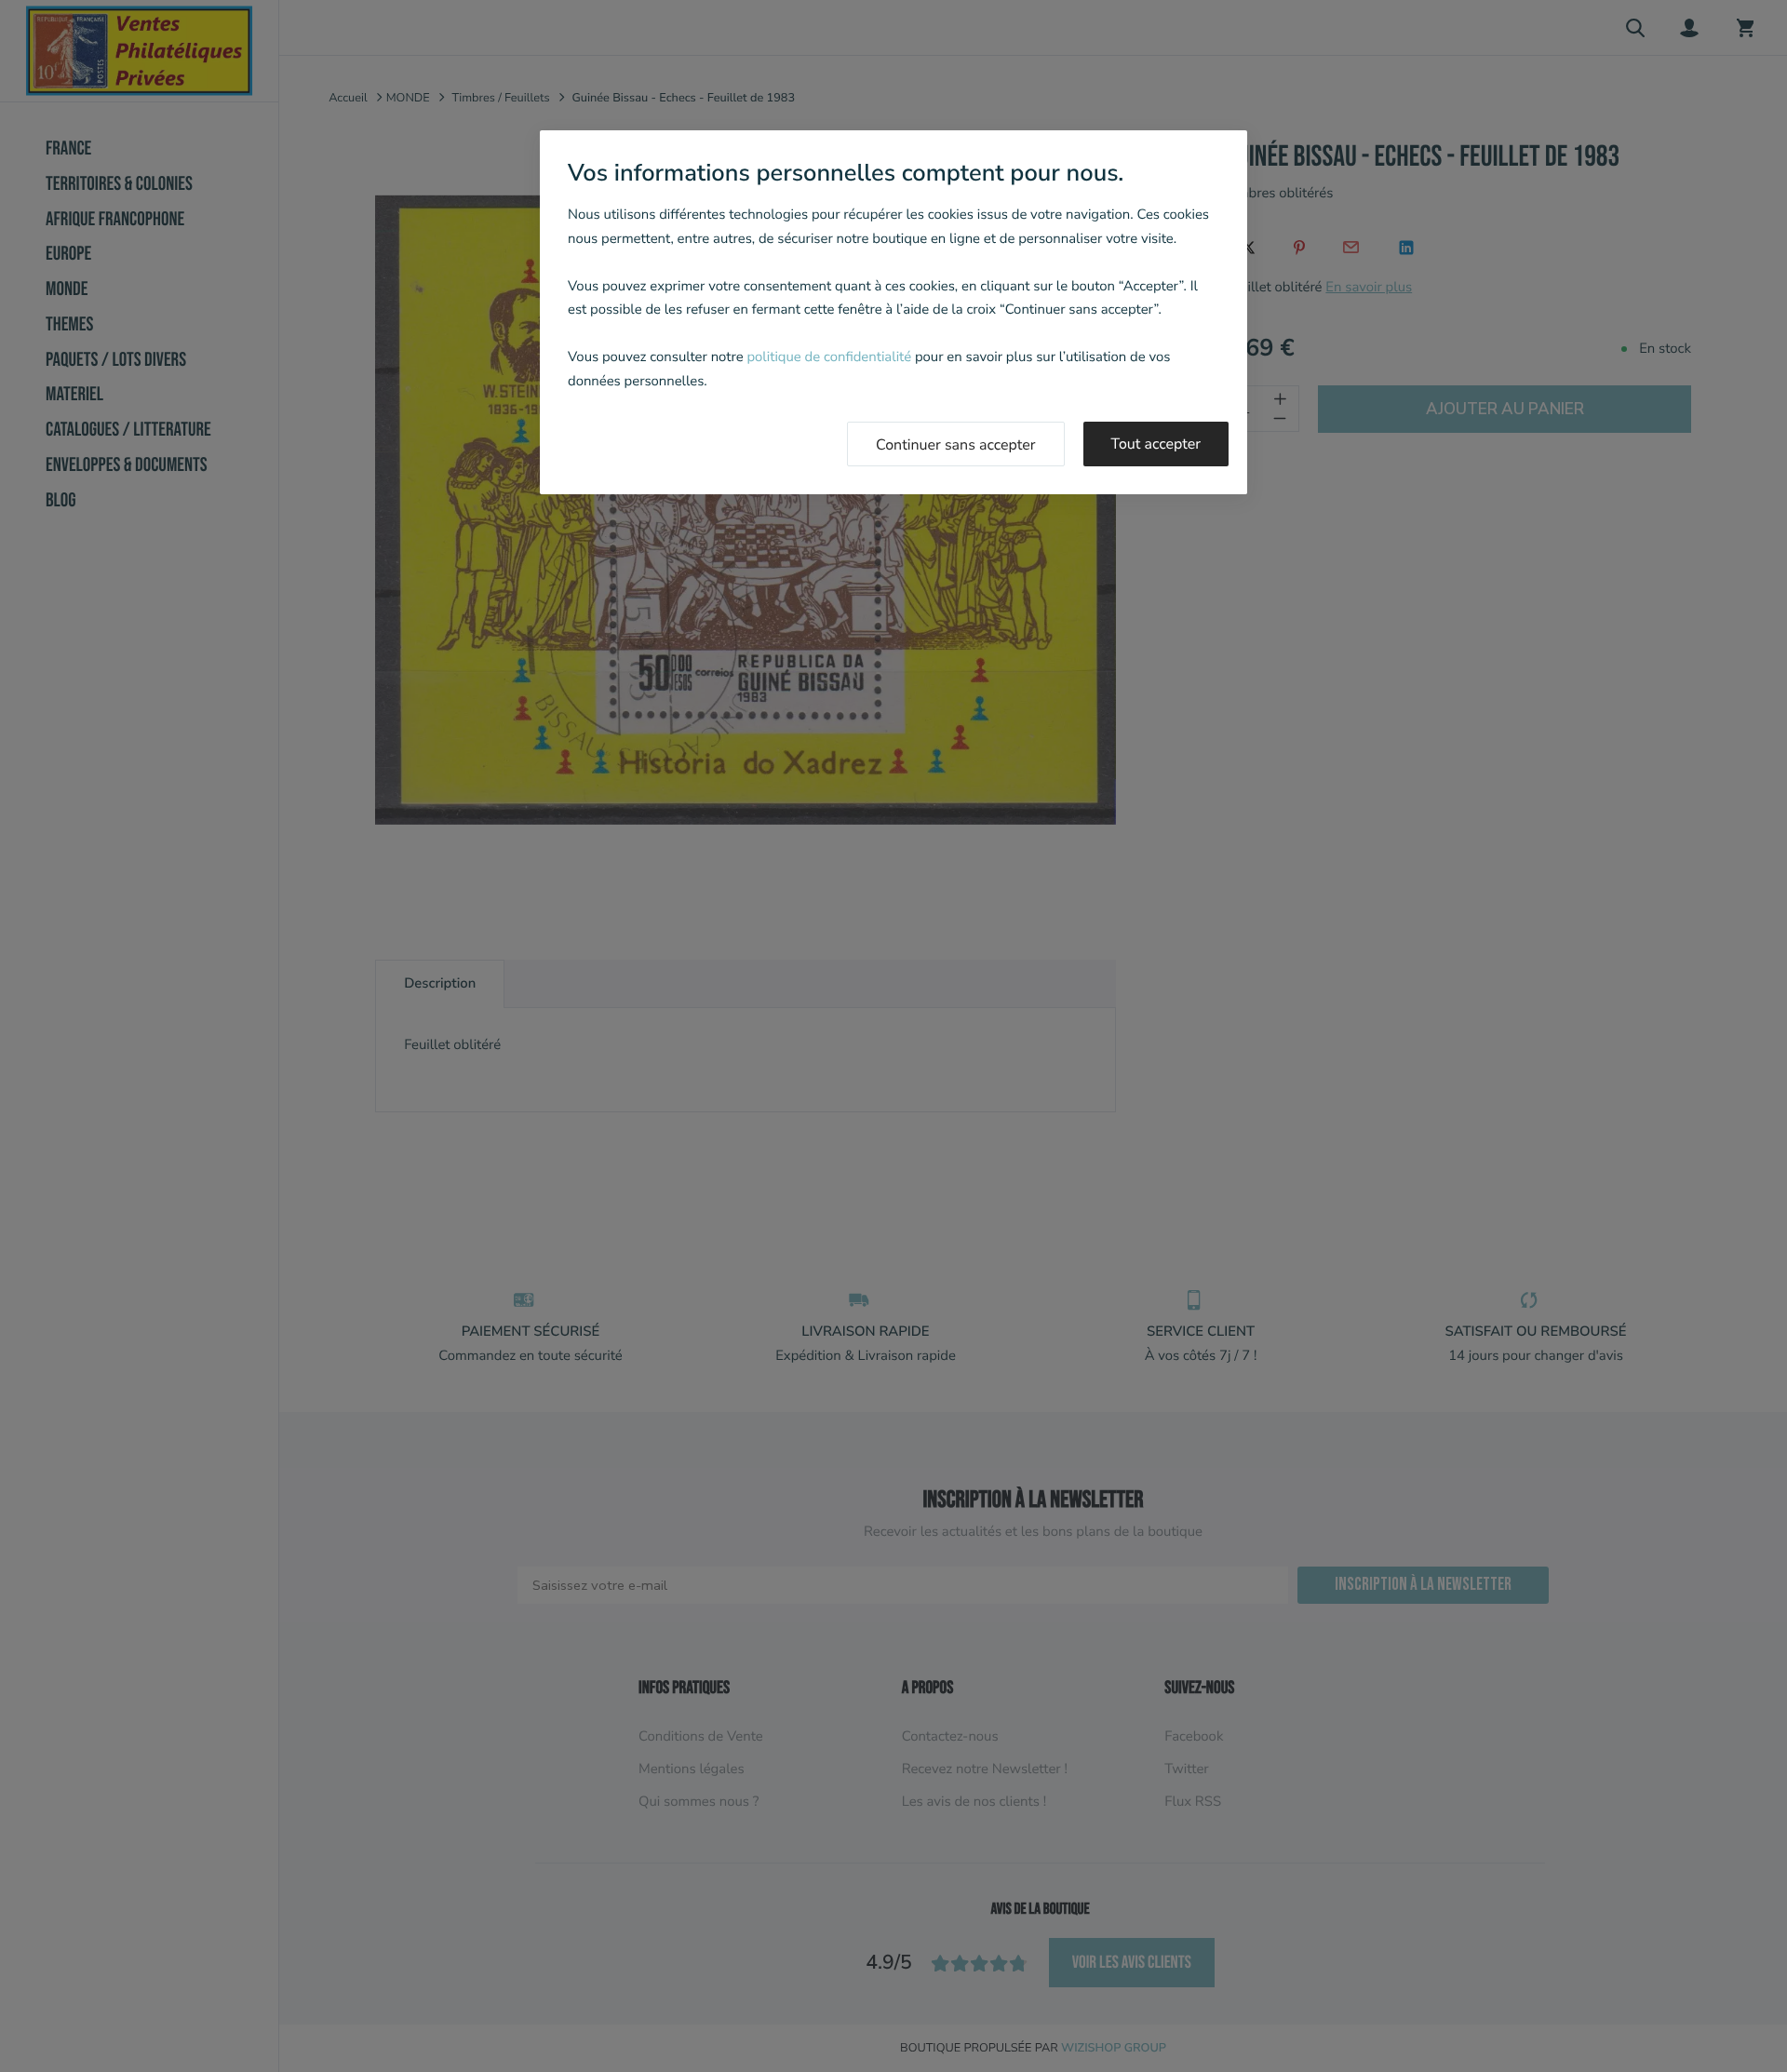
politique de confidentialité (829, 357)
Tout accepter (1156, 444)
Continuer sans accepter (956, 445)
